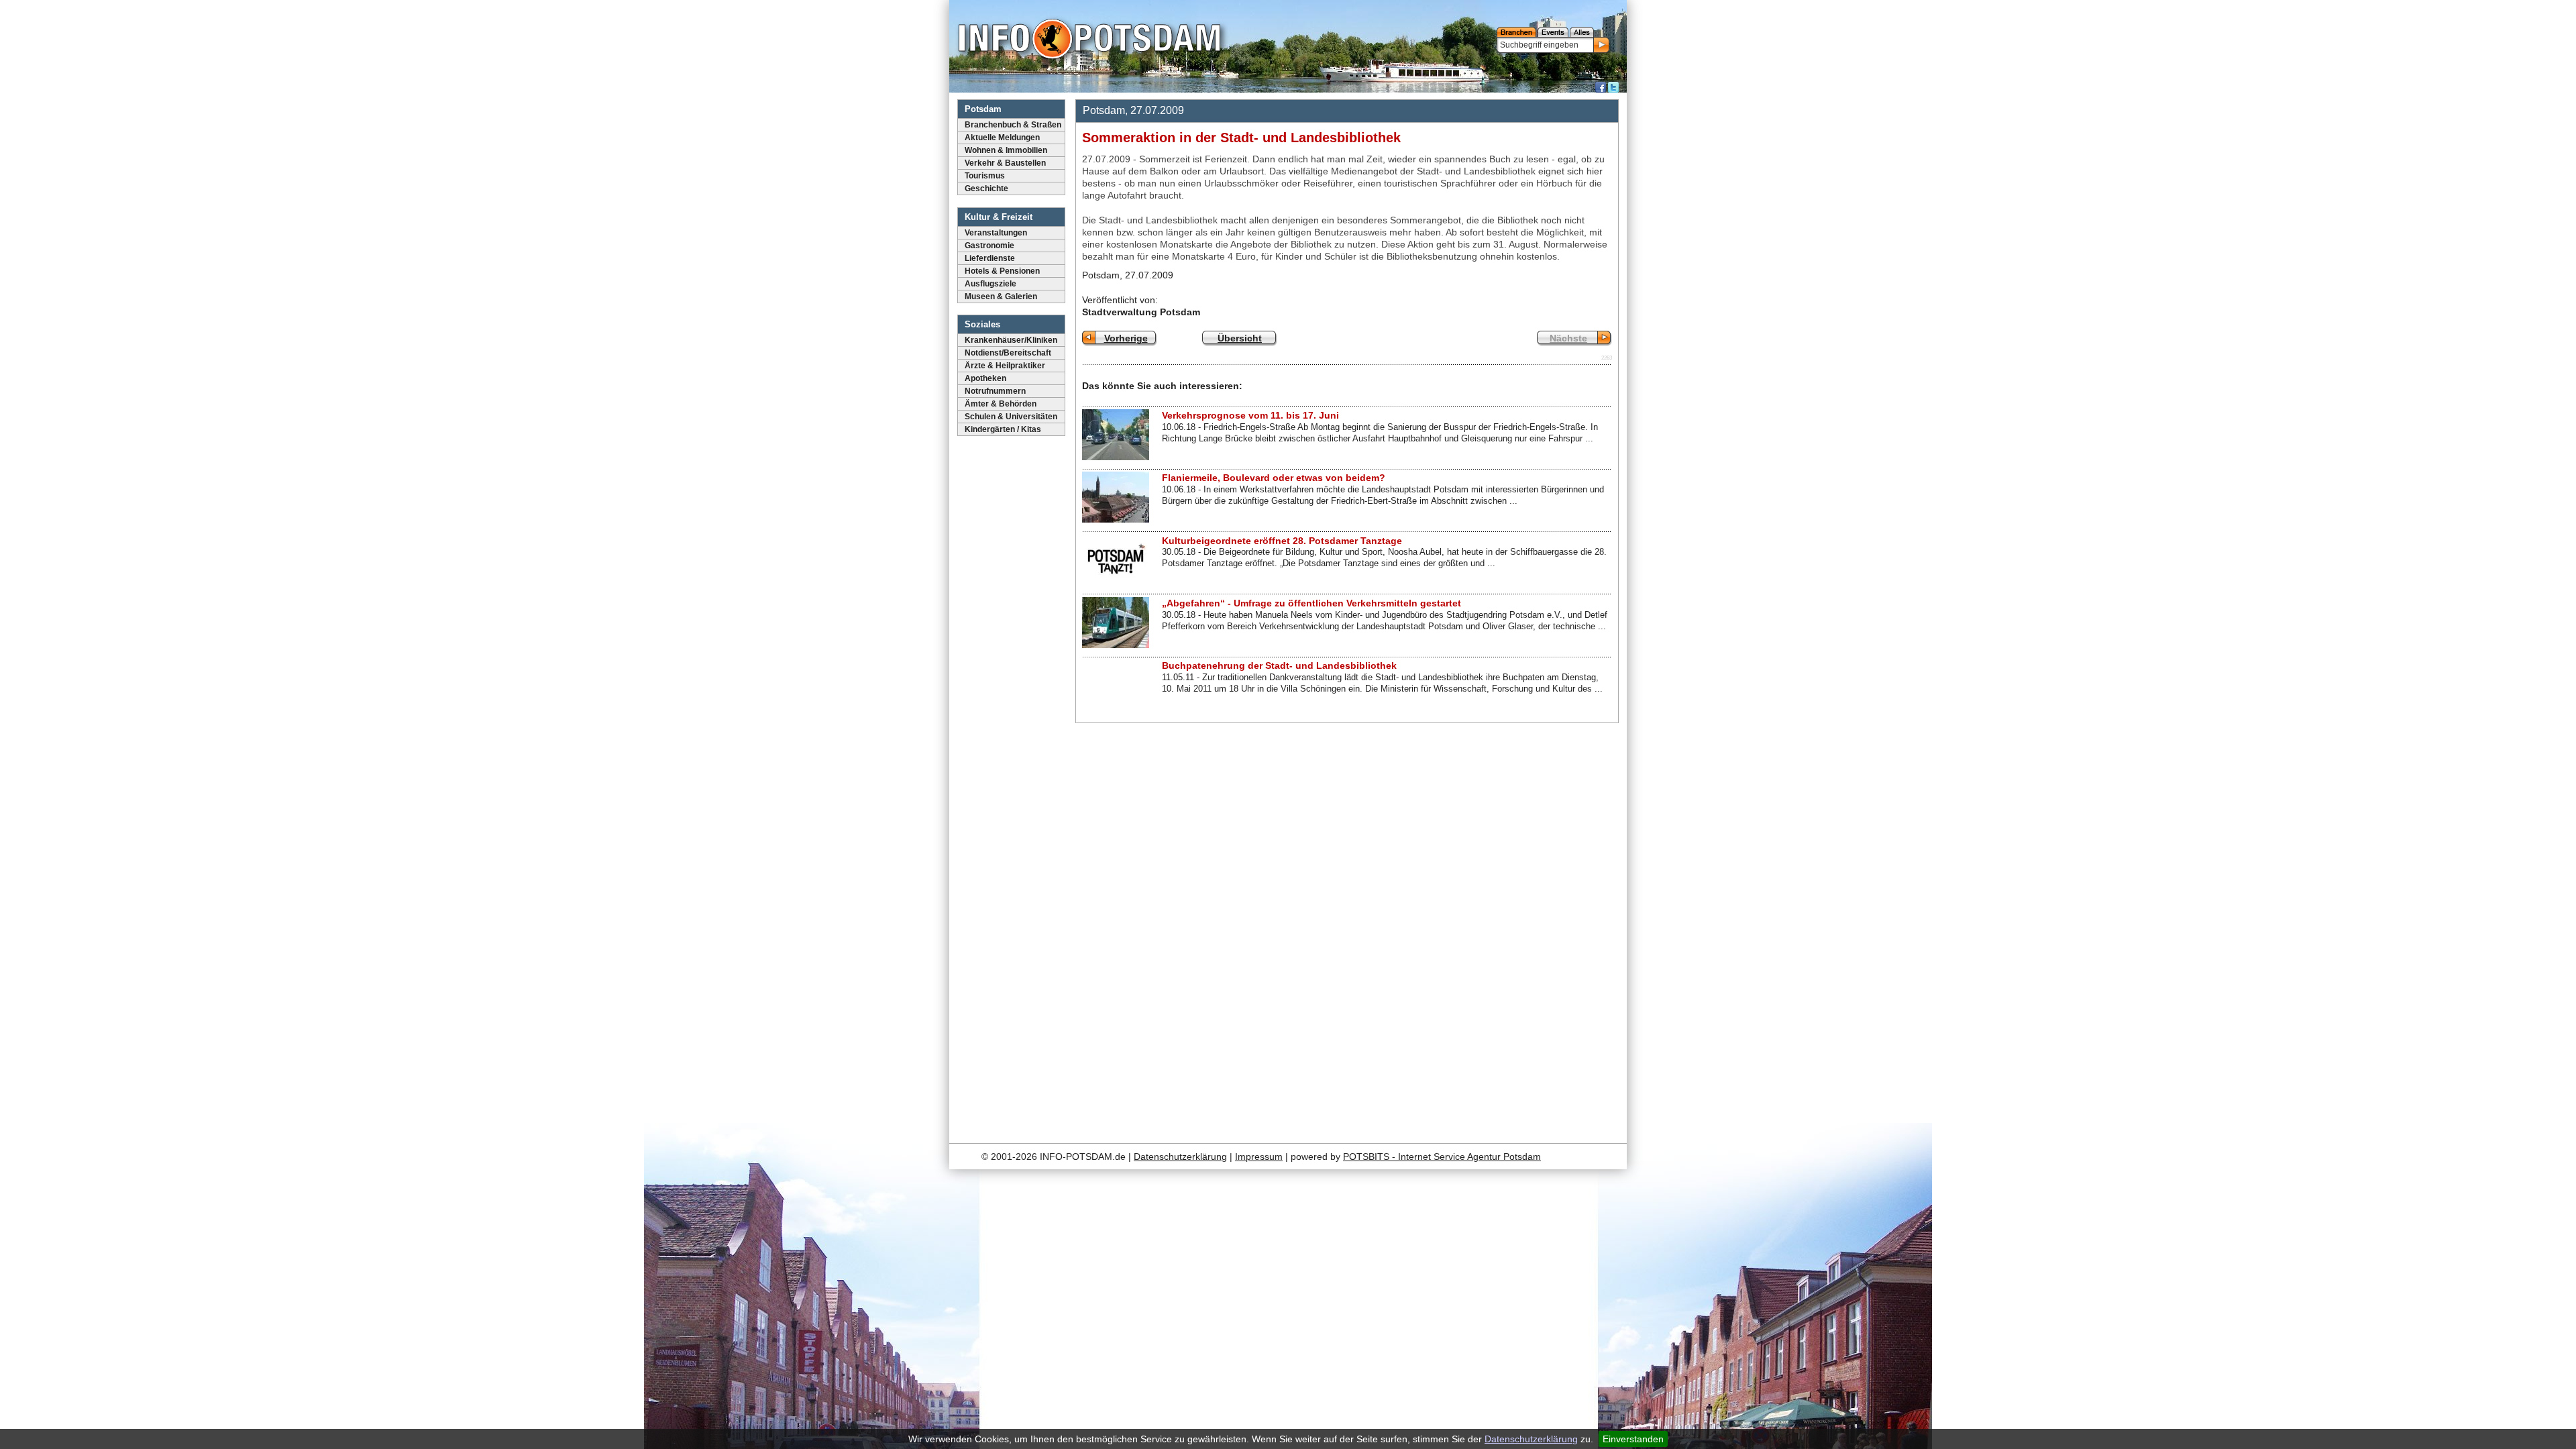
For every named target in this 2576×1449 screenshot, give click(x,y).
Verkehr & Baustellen (1005, 163)
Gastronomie (989, 246)
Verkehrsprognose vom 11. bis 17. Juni (1250, 415)
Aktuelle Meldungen (1002, 138)
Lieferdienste (990, 258)
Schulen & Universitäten (1011, 417)
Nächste (1568, 338)
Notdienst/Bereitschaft (1008, 353)
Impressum (1259, 1157)
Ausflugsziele (990, 284)
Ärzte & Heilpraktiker (1005, 366)
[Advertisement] (1518, 929)
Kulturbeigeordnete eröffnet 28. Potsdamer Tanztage (1282, 541)
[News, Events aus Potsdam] (1089, 40)
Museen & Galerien (1001, 297)
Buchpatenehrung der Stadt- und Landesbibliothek (1279, 665)
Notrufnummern (995, 391)
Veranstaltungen (996, 233)
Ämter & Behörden (1001, 404)
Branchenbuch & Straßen (1013, 125)
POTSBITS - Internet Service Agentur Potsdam (1442, 1157)
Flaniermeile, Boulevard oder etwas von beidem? (1274, 478)
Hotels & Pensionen (1002, 271)
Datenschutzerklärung (1531, 1439)
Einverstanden (1633, 1439)
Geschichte (986, 189)
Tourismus (985, 176)
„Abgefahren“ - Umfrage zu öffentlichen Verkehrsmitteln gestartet (1311, 603)
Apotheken (985, 378)
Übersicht (1240, 338)
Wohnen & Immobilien (1006, 150)
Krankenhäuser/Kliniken (1011, 340)
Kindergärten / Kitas (1003, 429)
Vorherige (1126, 338)
